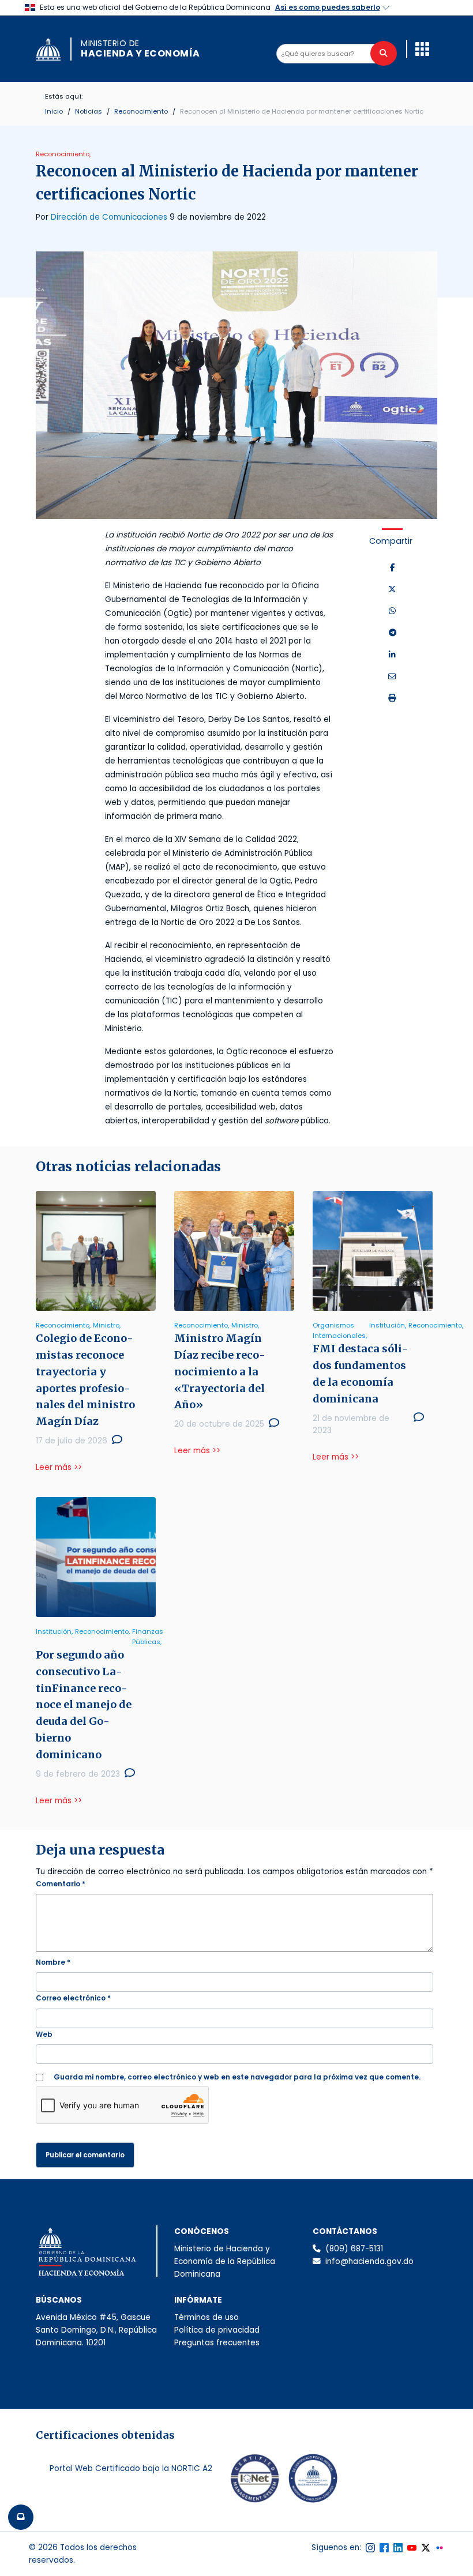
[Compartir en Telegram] (393, 633)
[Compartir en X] (392, 590)
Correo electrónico (73, 1998)
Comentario (61, 1884)
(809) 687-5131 (354, 2249)
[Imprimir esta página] (392, 698)
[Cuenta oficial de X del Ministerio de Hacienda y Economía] (426, 2548)
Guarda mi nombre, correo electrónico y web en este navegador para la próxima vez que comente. (237, 2077)
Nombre (53, 1962)
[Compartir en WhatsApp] (392, 611)
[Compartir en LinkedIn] (392, 655)
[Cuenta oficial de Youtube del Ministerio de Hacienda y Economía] (412, 2548)
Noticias (89, 111)
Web (44, 2034)
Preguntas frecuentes (217, 2343)
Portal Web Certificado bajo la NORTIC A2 (131, 2468)
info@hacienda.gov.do (369, 2261)
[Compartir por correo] (392, 677)
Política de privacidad (217, 2330)
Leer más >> (59, 1467)
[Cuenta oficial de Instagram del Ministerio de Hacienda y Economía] (370, 2548)
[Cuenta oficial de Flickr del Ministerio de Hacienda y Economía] (440, 2548)
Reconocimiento (141, 111)
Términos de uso (207, 2317)
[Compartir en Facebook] (393, 568)
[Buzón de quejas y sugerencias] (21, 2517)
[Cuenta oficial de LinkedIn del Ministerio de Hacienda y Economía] (398, 2548)
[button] (422, 49)
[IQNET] (255, 2481)
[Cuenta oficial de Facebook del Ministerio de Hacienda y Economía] (384, 2548)
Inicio (54, 111)
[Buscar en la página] (384, 53)
